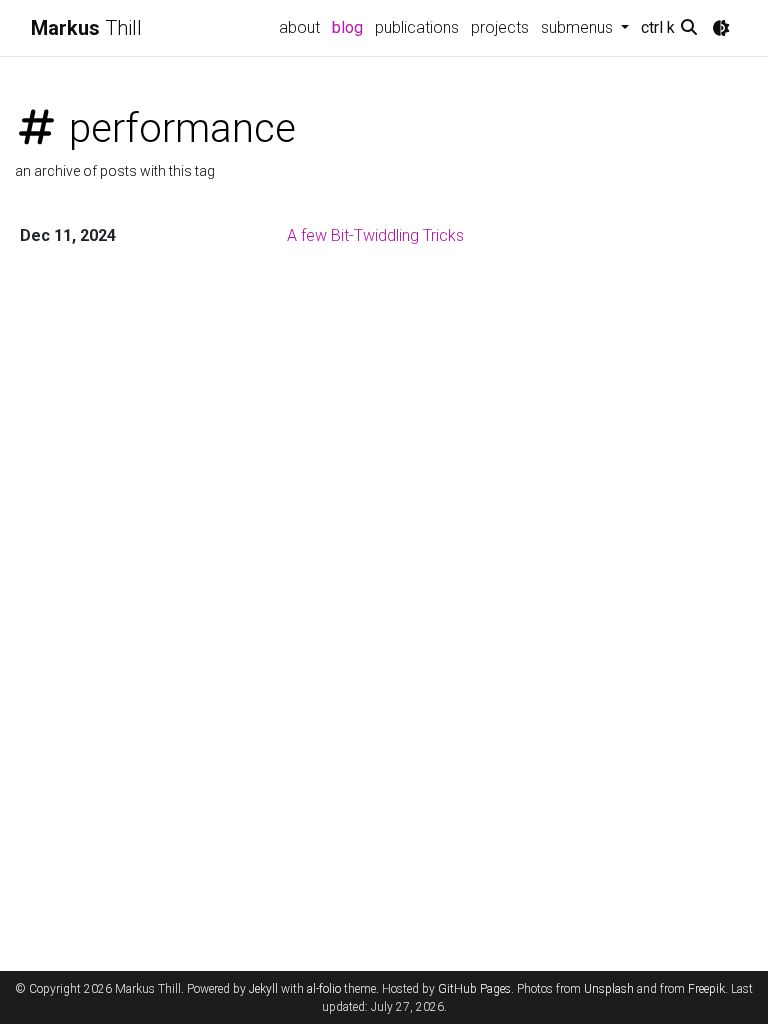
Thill (86, 28)
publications (417, 27)
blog (347, 27)
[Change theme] (721, 28)
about (299, 27)
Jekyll (263, 989)
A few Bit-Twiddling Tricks (375, 235)
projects (500, 27)
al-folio (324, 989)
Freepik (706, 989)
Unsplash (609, 989)
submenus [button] (579, 27)
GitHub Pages (474, 989)
